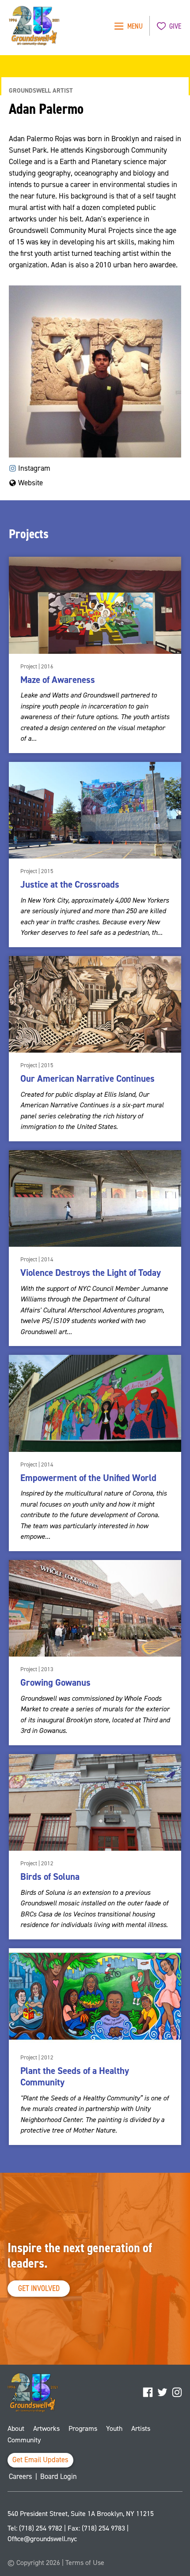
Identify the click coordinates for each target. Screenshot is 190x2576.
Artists (141, 2428)
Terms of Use (85, 2563)
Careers (21, 2477)
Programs (83, 2428)
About (16, 2428)
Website (30, 483)
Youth (114, 2428)
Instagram (33, 468)
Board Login (59, 2477)
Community (24, 2440)
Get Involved (39, 2288)
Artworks (46, 2428)
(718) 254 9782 (41, 2528)
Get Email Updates (40, 2460)
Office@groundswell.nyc (42, 2539)
